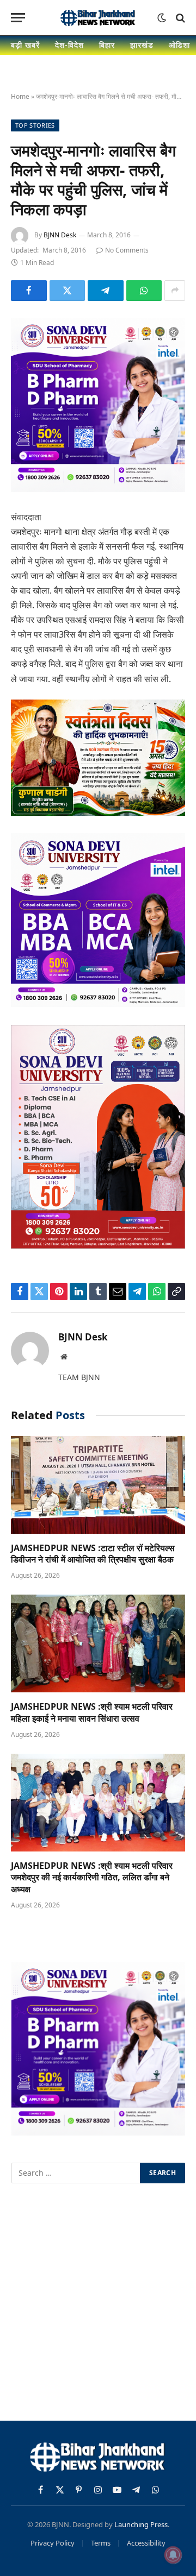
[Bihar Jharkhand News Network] (98, 18)
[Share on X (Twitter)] (68, 291)
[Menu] (18, 18)
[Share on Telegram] (106, 291)
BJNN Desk (60, 235)
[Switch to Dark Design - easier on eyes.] (162, 18)
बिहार (107, 45)
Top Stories (35, 125)
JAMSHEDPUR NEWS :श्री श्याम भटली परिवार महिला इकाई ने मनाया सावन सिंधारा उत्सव (92, 1712)
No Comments (127, 250)
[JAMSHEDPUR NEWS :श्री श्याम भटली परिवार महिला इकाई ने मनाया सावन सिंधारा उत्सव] (98, 1643)
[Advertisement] (98, 2304)
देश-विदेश (69, 45)
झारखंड (142, 45)
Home (20, 96)
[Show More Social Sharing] (175, 291)
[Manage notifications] (173, 2555)
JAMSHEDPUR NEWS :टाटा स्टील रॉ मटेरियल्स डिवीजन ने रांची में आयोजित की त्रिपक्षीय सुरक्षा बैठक (93, 1554)
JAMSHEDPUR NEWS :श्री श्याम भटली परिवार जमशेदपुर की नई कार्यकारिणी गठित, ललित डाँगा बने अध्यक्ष (92, 1878)
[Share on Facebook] (29, 291)
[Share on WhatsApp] (144, 291)
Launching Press (141, 2524)
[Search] (179, 18)
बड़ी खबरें (25, 45)
